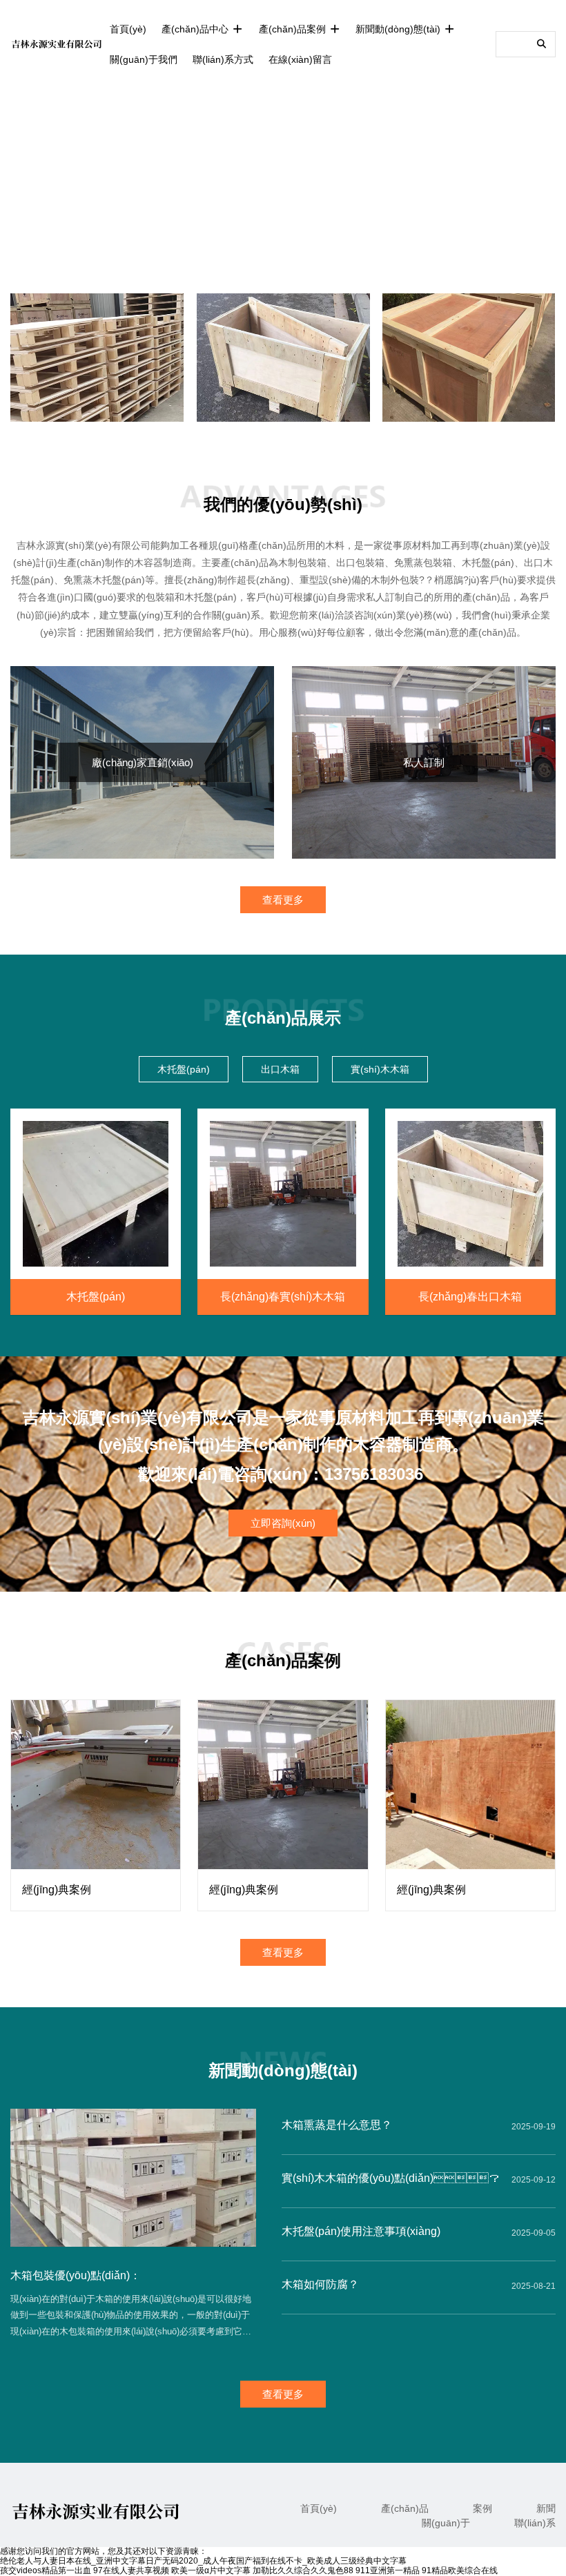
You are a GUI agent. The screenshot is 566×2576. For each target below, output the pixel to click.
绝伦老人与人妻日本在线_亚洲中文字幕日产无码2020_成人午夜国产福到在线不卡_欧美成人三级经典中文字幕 (203, 2561)
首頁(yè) (128, 29)
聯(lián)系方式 (223, 59)
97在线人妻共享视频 (131, 2570)
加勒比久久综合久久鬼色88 (303, 2570)
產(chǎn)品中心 (196, 29)
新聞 (546, 2508)
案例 (482, 2508)
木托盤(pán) (488, 563)
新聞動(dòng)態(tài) (399, 29)
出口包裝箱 (360, 563)
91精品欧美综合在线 (460, 2570)
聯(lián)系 (535, 2523)
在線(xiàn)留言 (300, 59)
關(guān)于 (446, 2523)
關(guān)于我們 (144, 59)
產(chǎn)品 (405, 2508)
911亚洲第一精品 (388, 2570)
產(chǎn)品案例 (294, 29)
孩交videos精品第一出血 (46, 2570)
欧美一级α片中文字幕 (211, 2570)
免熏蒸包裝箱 (423, 563)
